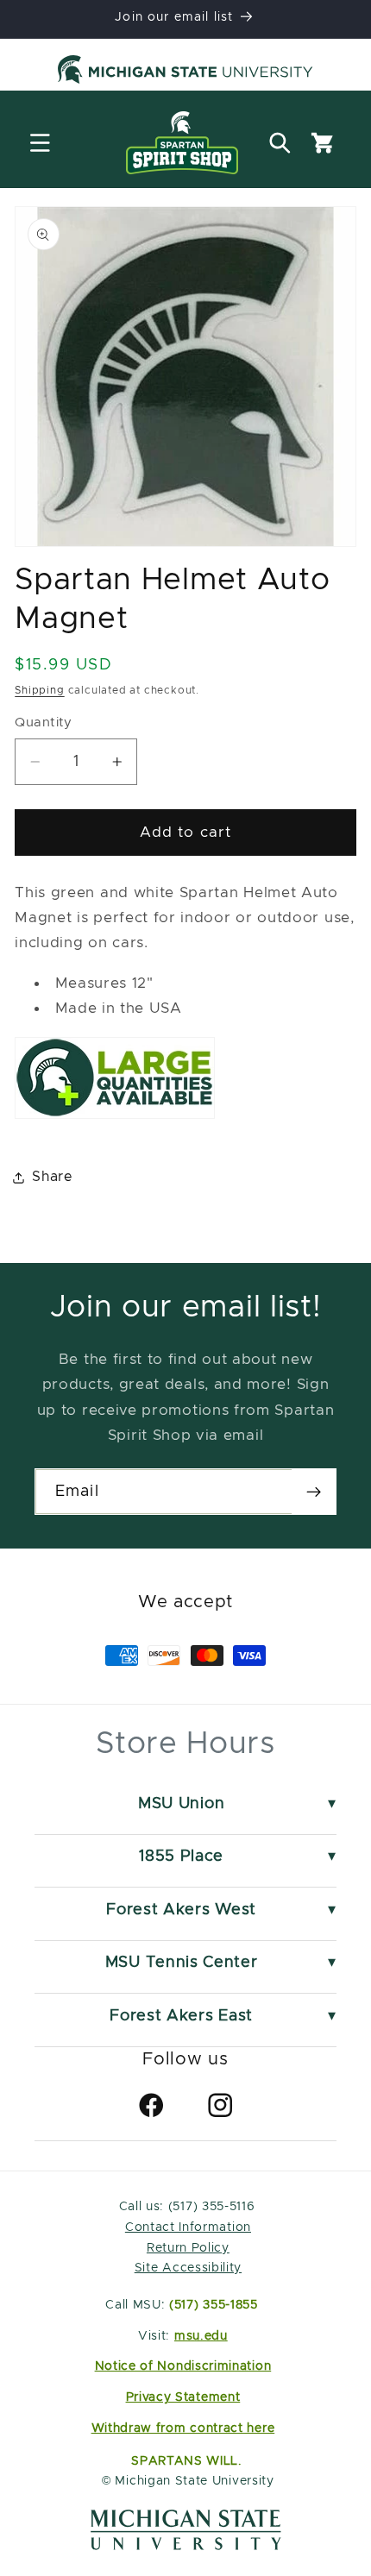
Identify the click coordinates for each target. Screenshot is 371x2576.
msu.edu (201, 2336)
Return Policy (188, 2248)
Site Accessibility (188, 2268)
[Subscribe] (314, 1492)
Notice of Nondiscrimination (183, 2366)
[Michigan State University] (185, 72)
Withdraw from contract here (183, 2428)
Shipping (39, 691)
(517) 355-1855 (214, 2305)
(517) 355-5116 (209, 2207)
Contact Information (188, 2227)
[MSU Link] (186, 2546)
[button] (40, 143)
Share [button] (52, 1177)
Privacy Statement (183, 2397)
